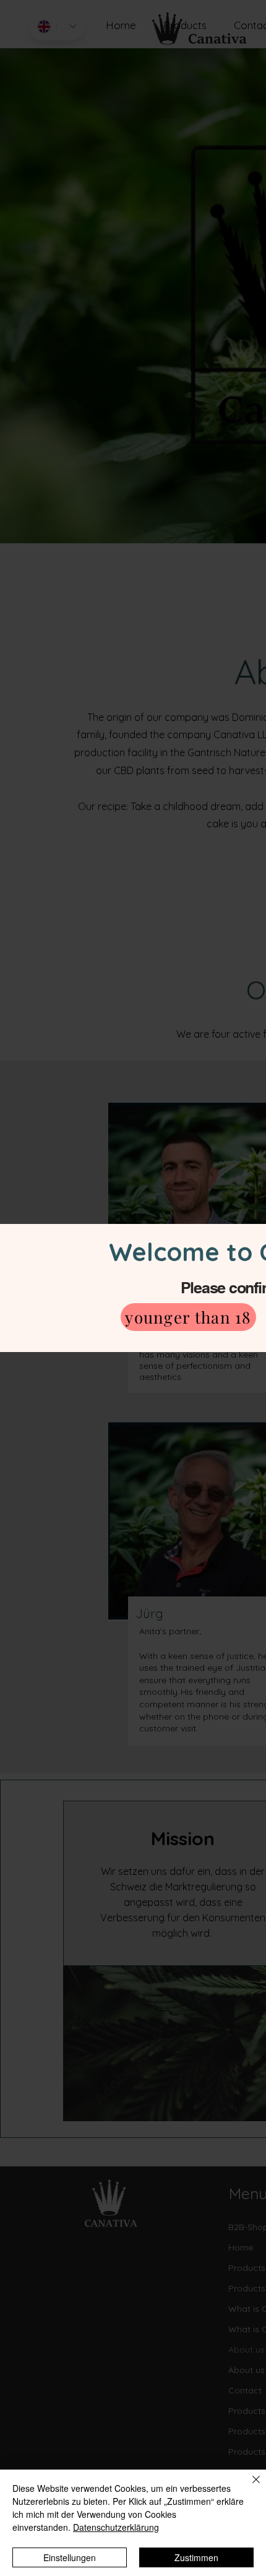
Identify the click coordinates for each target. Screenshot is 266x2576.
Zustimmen (196, 2557)
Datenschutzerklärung (116, 2527)
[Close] (249, 2487)
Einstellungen (70, 2557)
